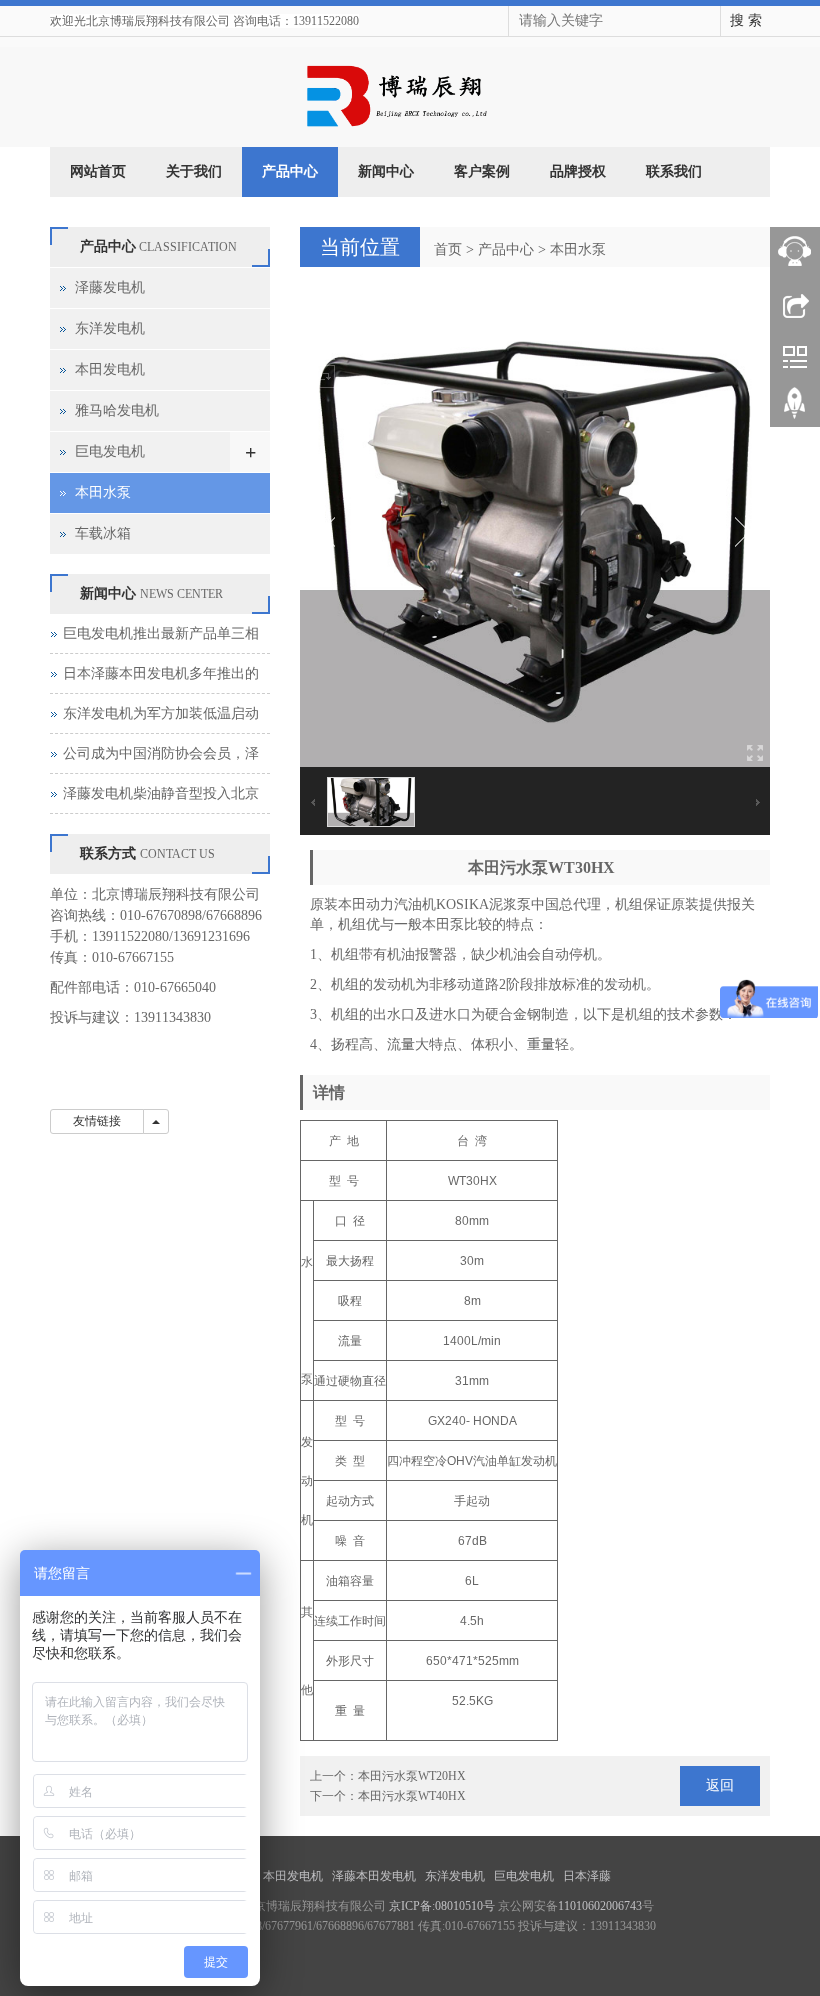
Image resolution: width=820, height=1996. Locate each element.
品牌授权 (578, 171)
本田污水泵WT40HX (412, 1796)
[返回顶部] (795, 410)
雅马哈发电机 (117, 410)
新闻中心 (386, 171)
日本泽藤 (588, 1876)
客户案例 (482, 171)
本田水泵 (578, 249)
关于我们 (194, 171)
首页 (448, 249)
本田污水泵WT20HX (412, 1776)
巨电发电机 (110, 451)
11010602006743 (600, 1906)
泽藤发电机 (110, 287)
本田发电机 (110, 369)
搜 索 (746, 20)
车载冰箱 (103, 533)
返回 (720, 1785)
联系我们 (674, 171)
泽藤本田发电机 (375, 1876)
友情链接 (97, 1121)
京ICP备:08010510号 (442, 1906)
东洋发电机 (110, 328)
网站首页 (98, 171)
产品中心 (290, 171)
